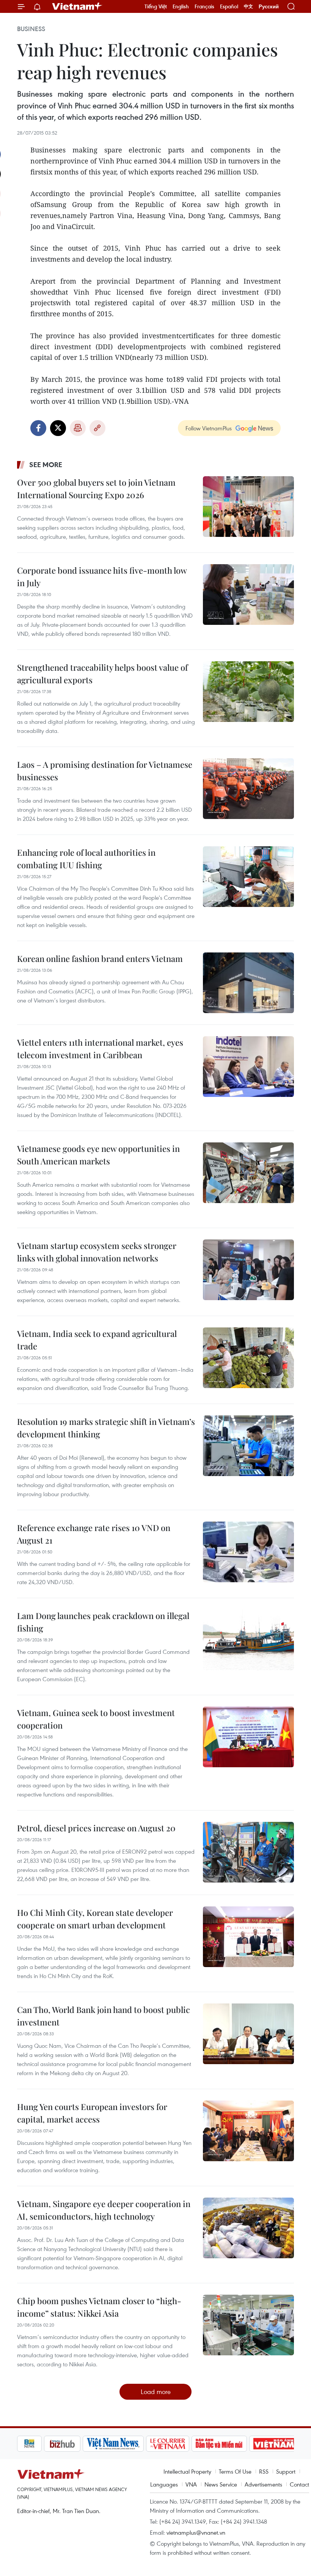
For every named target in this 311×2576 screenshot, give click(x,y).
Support (286, 2471)
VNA (191, 2484)
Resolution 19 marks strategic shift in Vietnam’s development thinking (106, 1428)
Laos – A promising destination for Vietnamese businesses (105, 771)
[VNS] (86, 2444)
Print (78, 428)
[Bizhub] (35, 2444)
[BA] (247, 2444)
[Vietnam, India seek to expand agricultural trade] (248, 1358)
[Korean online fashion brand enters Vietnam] (248, 983)
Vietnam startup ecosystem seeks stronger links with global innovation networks (97, 1252)
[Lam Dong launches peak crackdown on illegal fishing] (248, 1640)
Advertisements (263, 2484)
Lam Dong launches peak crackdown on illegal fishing (103, 1622)
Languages (164, 2484)
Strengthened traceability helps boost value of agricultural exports (102, 674)
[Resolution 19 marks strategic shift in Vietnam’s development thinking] (248, 1446)
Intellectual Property (187, 2471)
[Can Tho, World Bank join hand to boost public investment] (248, 2034)
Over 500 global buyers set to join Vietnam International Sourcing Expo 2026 (96, 489)
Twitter (58, 428)
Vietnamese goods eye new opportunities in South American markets (98, 1155)
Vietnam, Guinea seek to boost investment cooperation (96, 1719)
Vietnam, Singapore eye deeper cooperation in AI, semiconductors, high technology (104, 2210)
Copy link (97, 428)
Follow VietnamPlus (209, 428)
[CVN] (141, 2444)
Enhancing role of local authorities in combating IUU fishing (86, 859)
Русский (269, 7)
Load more (156, 2392)
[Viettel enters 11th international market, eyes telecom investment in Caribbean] (248, 1067)
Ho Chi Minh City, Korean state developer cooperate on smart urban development (95, 1919)
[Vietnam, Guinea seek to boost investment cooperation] (248, 1737)
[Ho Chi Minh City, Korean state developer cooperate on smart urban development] (248, 1937)
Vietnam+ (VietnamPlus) (77, 6)
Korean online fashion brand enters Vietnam (100, 959)
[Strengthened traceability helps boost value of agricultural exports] (248, 692)
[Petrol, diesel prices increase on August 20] (248, 1852)
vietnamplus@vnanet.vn (196, 2532)
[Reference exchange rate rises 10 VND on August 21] (248, 1552)
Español (229, 6)
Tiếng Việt (156, 6)
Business (31, 29)
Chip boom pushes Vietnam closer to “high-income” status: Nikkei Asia (99, 2307)
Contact (299, 2484)
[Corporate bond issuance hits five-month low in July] (248, 595)
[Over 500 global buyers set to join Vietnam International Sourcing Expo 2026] (248, 507)
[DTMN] (192, 2444)
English (181, 6)
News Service (221, 2484)
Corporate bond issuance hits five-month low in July (102, 577)
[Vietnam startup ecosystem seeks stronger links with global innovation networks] (248, 1270)
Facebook (38, 428)
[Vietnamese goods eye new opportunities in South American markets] (248, 1173)
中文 (248, 6)
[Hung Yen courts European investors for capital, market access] (248, 2131)
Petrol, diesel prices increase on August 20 (96, 1828)
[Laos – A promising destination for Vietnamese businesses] (248, 789)
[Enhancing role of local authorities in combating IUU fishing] (248, 877)
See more (46, 464)
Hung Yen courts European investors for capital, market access (92, 2113)
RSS (264, 2471)
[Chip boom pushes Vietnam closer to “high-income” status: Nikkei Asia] (248, 2325)
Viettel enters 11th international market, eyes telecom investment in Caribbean (100, 1049)
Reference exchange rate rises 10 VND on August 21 (94, 1534)
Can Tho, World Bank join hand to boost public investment (104, 2016)
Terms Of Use (235, 2471)
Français (204, 6)
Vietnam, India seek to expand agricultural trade (97, 1340)
